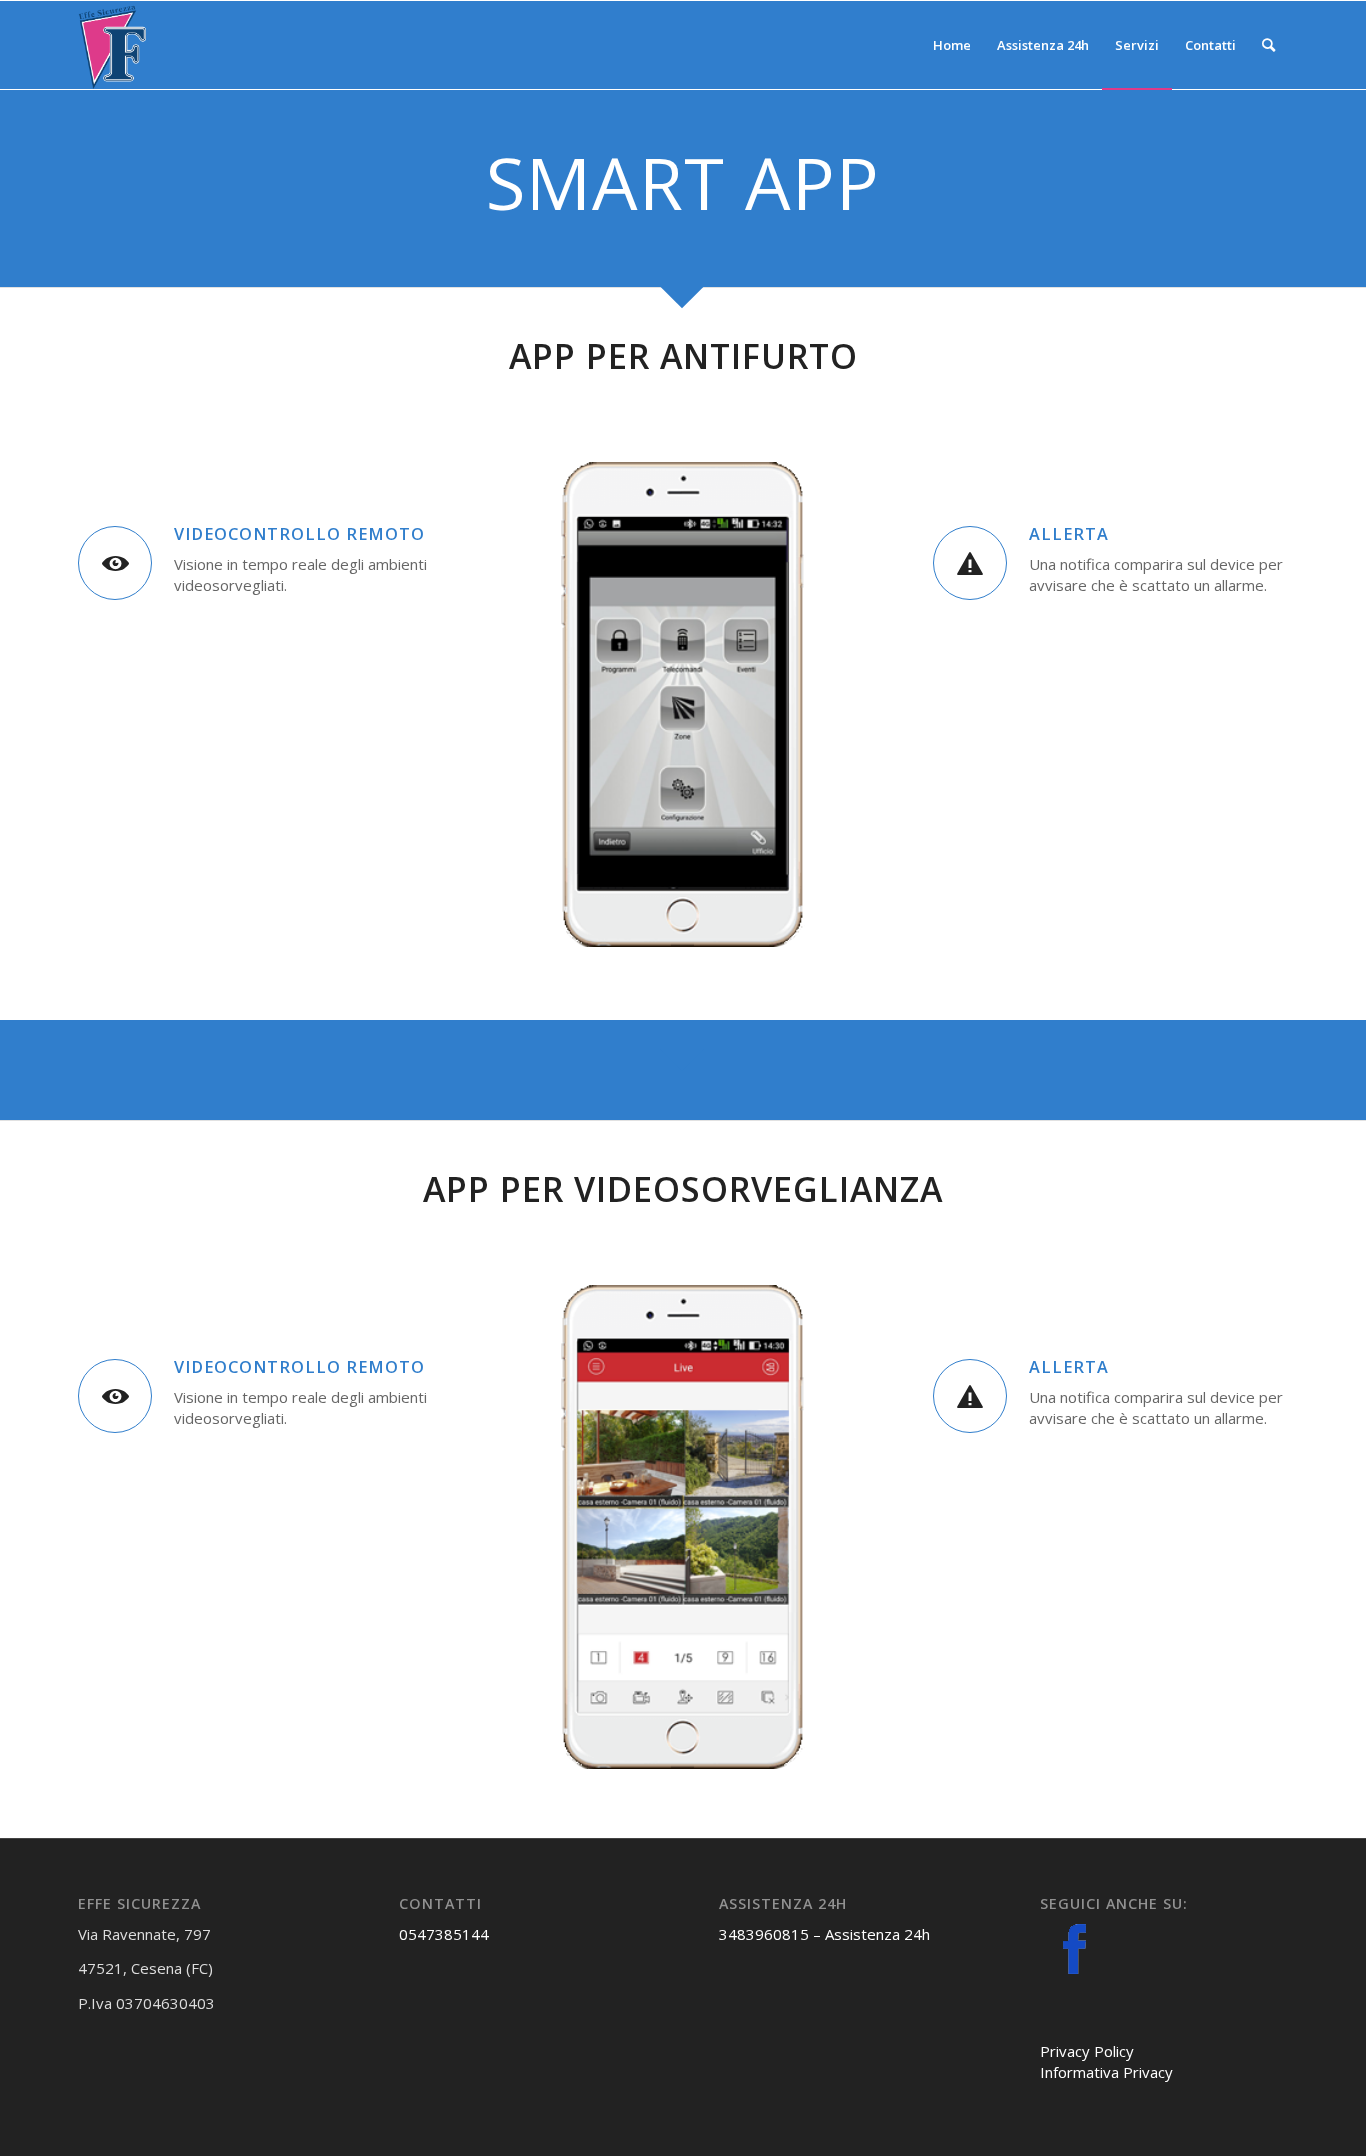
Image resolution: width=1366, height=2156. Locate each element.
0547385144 (444, 1934)
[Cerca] (1268, 45)
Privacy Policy (1087, 2051)
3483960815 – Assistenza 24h (824, 1934)
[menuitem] (952, 45)
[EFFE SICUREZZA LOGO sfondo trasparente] (112, 45)
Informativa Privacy (1106, 2072)
